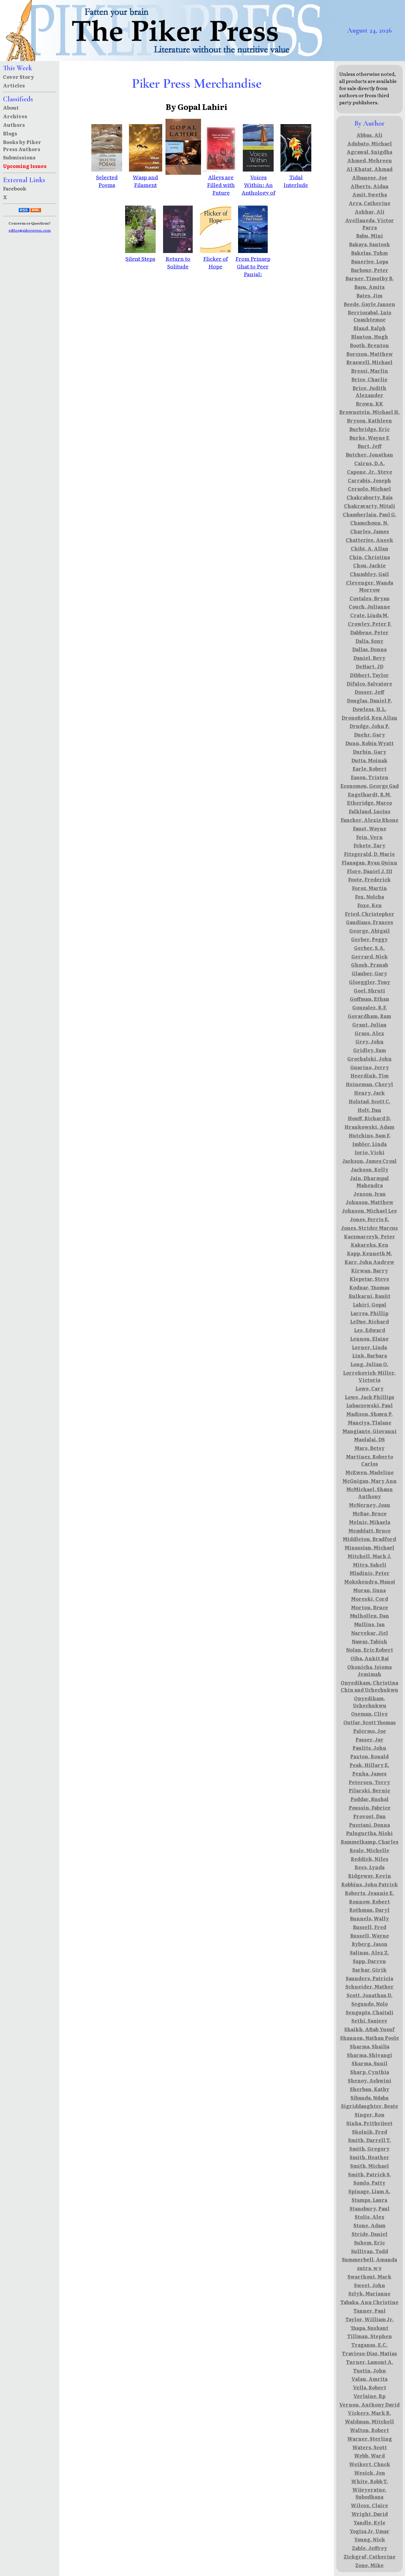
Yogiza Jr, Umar (370, 2531)
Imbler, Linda (369, 1144)
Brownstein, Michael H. (369, 412)
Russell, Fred (370, 1927)
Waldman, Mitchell (369, 2421)
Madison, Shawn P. (370, 1414)
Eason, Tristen (370, 777)
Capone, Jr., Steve (370, 472)
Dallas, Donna (369, 649)
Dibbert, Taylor (369, 675)
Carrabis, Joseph (369, 480)
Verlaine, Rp (369, 2396)
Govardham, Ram (369, 1016)
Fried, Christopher (370, 914)
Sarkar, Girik (369, 1970)
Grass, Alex (369, 1033)
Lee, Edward (370, 1330)
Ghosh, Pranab (370, 965)
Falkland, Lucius (370, 811)
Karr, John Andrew (369, 1262)
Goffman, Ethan (370, 999)
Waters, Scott (370, 2447)
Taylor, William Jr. (370, 2319)
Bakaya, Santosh (369, 244)
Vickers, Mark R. (369, 2413)
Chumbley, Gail (369, 574)
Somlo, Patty (369, 2183)
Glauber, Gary (369, 973)
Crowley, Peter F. (370, 624)
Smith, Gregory (369, 2148)
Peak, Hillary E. (369, 1765)
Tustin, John (370, 2370)
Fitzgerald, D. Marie (369, 854)
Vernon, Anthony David (369, 2404)
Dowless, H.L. (369, 709)
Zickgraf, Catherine (370, 2556)
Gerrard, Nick (370, 956)
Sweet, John (370, 2285)
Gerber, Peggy (369, 939)
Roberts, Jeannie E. (369, 1893)
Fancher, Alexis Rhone (370, 820)
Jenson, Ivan (370, 1194)
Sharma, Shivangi (370, 2055)
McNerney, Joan (370, 1505)
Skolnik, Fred (370, 2132)
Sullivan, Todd (370, 2251)
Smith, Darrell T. (370, 2140)
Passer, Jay (369, 1739)
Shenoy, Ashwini (370, 2080)
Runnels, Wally (369, 1918)
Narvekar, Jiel (370, 1633)
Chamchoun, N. (369, 523)
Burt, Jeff (370, 446)
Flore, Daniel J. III (370, 871)
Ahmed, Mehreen (370, 160)
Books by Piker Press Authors (22, 145)
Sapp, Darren (369, 1961)
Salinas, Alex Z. (369, 1952)
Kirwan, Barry (370, 1270)
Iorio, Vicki (370, 1152)
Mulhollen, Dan (369, 1616)
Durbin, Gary (370, 752)
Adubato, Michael (370, 143)
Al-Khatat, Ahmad (369, 169)
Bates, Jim (369, 295)
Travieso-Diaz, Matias (369, 2353)
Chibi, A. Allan (370, 548)
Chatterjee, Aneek (369, 540)
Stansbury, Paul (370, 2208)
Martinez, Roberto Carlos (370, 1460)
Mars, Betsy (370, 1448)
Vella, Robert (370, 2387)
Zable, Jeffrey (370, 2548)
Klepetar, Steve (369, 1279)
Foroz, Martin (369, 888)
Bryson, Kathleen (369, 420)
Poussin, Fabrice (370, 1807)
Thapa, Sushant (369, 2328)
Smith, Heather (369, 2157)
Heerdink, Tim (370, 1075)
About (11, 108)
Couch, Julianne (369, 606)
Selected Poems (107, 181)
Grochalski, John (369, 1059)
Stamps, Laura (369, 2200)
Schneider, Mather (370, 1986)
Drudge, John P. (370, 726)
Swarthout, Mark (369, 2276)
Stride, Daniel (370, 2234)
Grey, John (370, 1041)
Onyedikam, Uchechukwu (370, 1702)
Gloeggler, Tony (370, 982)
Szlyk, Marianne (369, 2293)
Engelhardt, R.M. (370, 794)
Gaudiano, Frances (370, 922)
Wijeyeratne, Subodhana (369, 2493)
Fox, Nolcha (369, 896)
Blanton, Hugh (370, 337)
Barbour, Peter (370, 270)
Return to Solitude (178, 262)
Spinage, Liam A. (369, 2191)
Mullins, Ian (369, 1624)
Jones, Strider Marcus (369, 1228)
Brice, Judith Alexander (369, 391)
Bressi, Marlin (370, 371)
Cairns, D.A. (370, 463)
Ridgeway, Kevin (370, 1876)
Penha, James (369, 1773)
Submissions (19, 157)
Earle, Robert (370, 769)
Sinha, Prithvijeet (369, 2123)
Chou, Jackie (369, 565)
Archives (15, 116)
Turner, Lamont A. (370, 2362)
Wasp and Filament (145, 181)
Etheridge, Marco (369, 803)
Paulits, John (369, 1748)
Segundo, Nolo (370, 2004)
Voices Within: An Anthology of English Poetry (258, 192)
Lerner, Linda (369, 1347)
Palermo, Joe (370, 1731)
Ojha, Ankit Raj (370, 1658)
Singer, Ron (370, 2114)
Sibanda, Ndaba (369, 2098)
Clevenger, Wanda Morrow (370, 586)
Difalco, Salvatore (369, 683)
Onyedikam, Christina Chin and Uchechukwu (369, 1686)
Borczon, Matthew (370, 354)
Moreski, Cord (370, 1599)
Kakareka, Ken (370, 1245)
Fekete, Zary (369, 845)
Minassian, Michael (369, 1547)
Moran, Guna (369, 1590)
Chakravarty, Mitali (370, 506)
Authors (14, 125)
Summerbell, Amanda (369, 2259)
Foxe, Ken (370, 905)
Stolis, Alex (370, 2217)
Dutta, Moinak (369, 760)
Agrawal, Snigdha (369, 152)
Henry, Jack (369, 1093)
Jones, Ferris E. (370, 1219)
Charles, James (370, 531)
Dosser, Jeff (369, 692)
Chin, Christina (370, 557)
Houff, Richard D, (369, 1118)
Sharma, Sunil (370, 2063)
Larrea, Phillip (369, 1313)
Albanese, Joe (370, 177)
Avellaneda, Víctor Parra (370, 224)
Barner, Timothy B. (370, 278)
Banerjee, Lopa (370, 261)
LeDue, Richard (370, 1321)
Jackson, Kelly (370, 1169)
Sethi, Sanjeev (369, 2021)
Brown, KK (369, 404)
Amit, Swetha (370, 194)
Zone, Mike (369, 2565)
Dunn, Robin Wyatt (370, 743)
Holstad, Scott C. (370, 1101)
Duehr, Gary (370, 734)
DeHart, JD (370, 666)
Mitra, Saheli (370, 1565)
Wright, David (370, 2514)
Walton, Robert (369, 2430)
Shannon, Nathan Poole (370, 2038)
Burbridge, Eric (369, 429)
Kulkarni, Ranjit (370, 1296)
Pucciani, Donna (369, 1825)
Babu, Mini (370, 236)
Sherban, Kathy (370, 2089)
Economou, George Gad (370, 786)
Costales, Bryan (370, 598)
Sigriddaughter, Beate (370, 2106)
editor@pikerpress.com (30, 230)
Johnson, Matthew (370, 1202)
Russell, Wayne (370, 1935)
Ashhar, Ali (370, 212)
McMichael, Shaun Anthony (370, 1493)
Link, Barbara (370, 1355)
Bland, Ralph (370, 328)
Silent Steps (140, 258)
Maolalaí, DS (369, 1439)
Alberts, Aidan (370, 186)
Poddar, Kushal (370, 1799)
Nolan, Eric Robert (370, 1650)
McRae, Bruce (370, 1513)
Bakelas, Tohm (369, 253)
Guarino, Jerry (370, 1067)
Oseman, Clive (369, 1714)
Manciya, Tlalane (370, 1422)
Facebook (15, 188)
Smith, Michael (370, 2166)
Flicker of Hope (215, 262)
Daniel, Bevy (369, 658)
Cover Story (19, 77)
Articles (14, 85)
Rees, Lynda (370, 1867)
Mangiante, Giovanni (370, 1431)
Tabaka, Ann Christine (369, 2302)
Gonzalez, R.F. (370, 1007)
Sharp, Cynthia (370, 2072)
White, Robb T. (370, 2481)
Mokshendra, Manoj (370, 1581)
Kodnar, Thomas (369, 1287)
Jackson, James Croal (369, 1161)
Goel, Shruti (369, 990)
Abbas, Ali (369, 135)
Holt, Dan (369, 1110)
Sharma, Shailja (370, 2046)
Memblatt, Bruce (370, 1530)
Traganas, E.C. (369, 2345)
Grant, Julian (369, 1024)
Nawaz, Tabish (369, 1641)
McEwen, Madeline (370, 1472)
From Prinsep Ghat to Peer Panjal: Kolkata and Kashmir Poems (253, 278)
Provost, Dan (369, 1816)
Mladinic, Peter (370, 1573)
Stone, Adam (369, 2225)
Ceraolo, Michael (369, 489)
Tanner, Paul (370, 2311)
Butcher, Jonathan (369, 454)
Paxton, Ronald (369, 1756)
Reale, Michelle (369, 1850)
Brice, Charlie (369, 379)
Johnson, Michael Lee (369, 1211)
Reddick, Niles (370, 1859)
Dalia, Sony (369, 641)
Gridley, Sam (370, 1050)
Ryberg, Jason (370, 1944)
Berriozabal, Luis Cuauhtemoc (370, 316)
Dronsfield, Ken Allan (369, 718)
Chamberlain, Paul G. (370, 514)
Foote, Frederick (369, 879)
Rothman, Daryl (369, 1910)
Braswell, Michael (369, 362)
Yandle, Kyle (369, 2522)
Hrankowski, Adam (369, 1127)
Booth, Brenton (369, 345)
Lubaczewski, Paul (370, 1405)
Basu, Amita (369, 287)
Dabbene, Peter (369, 632)
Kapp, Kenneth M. (370, 1253)
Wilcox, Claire (369, 2505)
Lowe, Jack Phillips (370, 1397)
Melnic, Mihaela (370, 1522)
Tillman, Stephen (370, 2336)
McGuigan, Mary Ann (370, 1481)
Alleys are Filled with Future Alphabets (221, 188)
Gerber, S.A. (369, 948)
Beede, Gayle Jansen (369, 304)
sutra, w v (369, 2268)
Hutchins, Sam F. (370, 1135)
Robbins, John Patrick (370, 1884)
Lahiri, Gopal (370, 1304)
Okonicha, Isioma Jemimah (369, 1670)
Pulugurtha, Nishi (369, 1833)
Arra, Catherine (370, 203)
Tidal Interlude (296, 181)
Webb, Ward (369, 2455)
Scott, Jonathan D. (370, 1995)
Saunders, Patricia (369, 1978)
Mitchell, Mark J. (369, 1556)
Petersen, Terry (369, 1782)
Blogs (10, 133)
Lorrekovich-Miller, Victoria (369, 1376)
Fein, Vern (369, 837)
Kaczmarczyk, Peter (370, 1236)
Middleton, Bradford (369, 1539)
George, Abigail (370, 931)
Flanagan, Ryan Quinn (369, 862)
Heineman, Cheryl (369, 1084)
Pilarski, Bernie (369, 1790)
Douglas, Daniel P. (369, 700)
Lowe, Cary (370, 1388)
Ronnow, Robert (369, 1901)
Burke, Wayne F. (370, 438)
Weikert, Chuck (370, 2464)
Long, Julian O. (369, 1364)
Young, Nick (370, 2539)
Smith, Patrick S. (370, 2174)
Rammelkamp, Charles (370, 1842)
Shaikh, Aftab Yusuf (369, 2029)
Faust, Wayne (370, 828)
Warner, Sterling (370, 2439)
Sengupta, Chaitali (370, 2012)
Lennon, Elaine (369, 1339)
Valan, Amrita (369, 2379)
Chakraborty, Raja (370, 497)
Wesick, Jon (370, 2473)
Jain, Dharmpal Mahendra (369, 1181)
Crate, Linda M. (369, 615)
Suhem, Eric (369, 2242)
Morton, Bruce (370, 1607)
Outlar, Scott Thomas (370, 1722)
